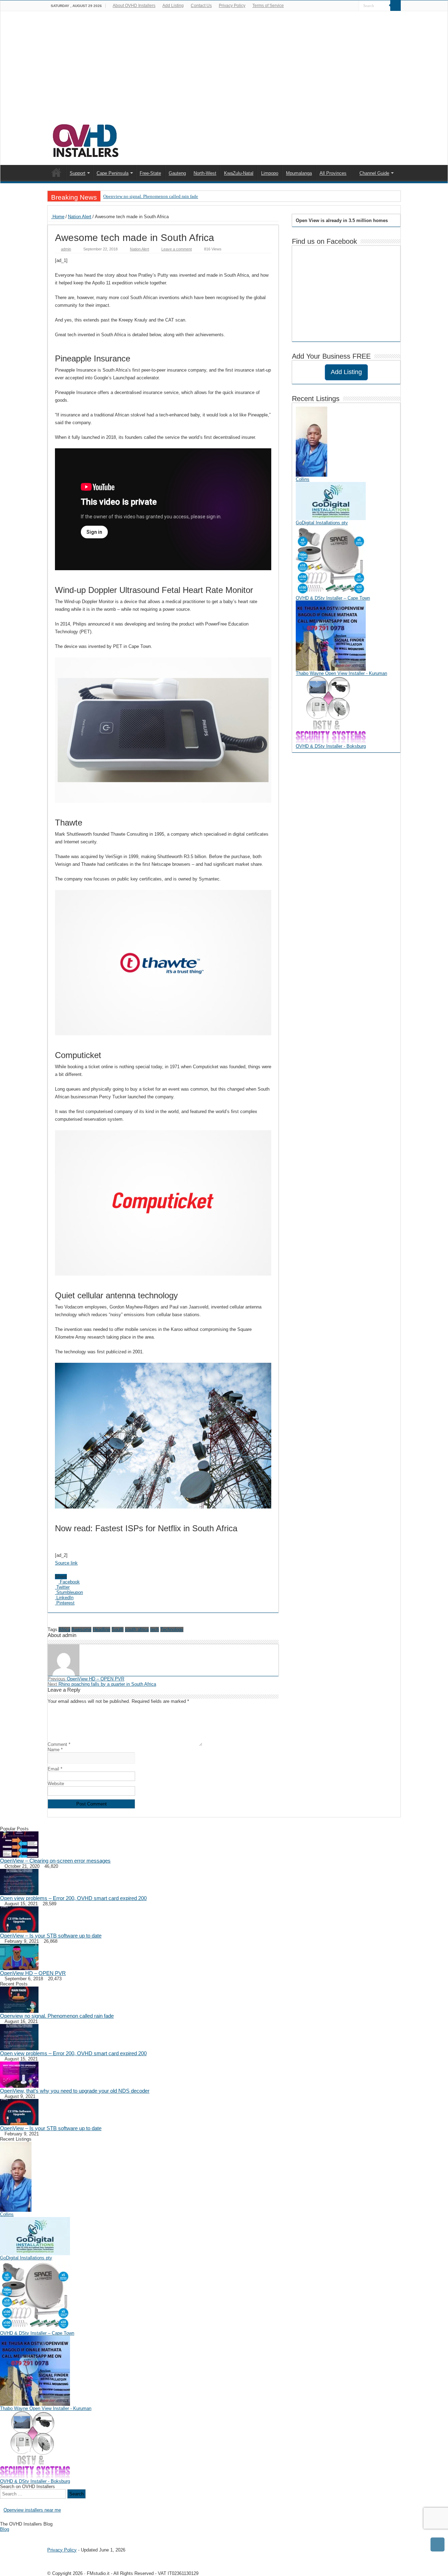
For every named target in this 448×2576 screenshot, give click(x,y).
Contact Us (201, 6)
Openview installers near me (32, 2510)
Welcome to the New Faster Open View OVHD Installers (56, 172)
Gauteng (177, 173)
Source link (66, 1563)
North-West (205, 173)
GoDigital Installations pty (322, 523)
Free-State (150, 173)
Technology (172, 1629)
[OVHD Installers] (86, 139)
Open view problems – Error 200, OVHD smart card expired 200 (73, 1898)
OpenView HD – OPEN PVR (86, 1679)
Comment (59, 1744)
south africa (137, 1629)
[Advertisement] (224, 71)
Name (55, 1750)
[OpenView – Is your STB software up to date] (19, 1919)
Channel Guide (374, 173)
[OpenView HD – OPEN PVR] (19, 1956)
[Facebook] (354, 6)
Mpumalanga (299, 173)
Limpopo (270, 173)
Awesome (81, 1629)
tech (155, 1629)
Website (56, 1784)
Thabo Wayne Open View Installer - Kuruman (341, 673)
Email (55, 1769)
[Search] (395, 6)
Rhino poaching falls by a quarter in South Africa (102, 1684)
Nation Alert (80, 217)
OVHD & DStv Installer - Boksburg (331, 746)
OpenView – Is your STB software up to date (51, 1936)
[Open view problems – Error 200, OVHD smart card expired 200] (19, 1881)
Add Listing (173, 6)
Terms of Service (268, 6)
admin (66, 249)
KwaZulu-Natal (239, 173)
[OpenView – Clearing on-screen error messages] (19, 1844)
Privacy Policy (232, 6)
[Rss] (347, 6)
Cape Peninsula (113, 173)
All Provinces (333, 173)
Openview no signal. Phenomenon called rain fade (151, 196)
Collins (303, 479)
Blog (5, 2529)
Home (58, 217)
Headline (101, 1629)
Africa (64, 1629)
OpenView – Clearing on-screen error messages (55, 1861)
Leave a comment (177, 249)
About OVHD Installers (134, 6)
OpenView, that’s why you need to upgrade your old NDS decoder (75, 2091)
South (118, 1629)
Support (78, 173)
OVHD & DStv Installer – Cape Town (333, 598)
